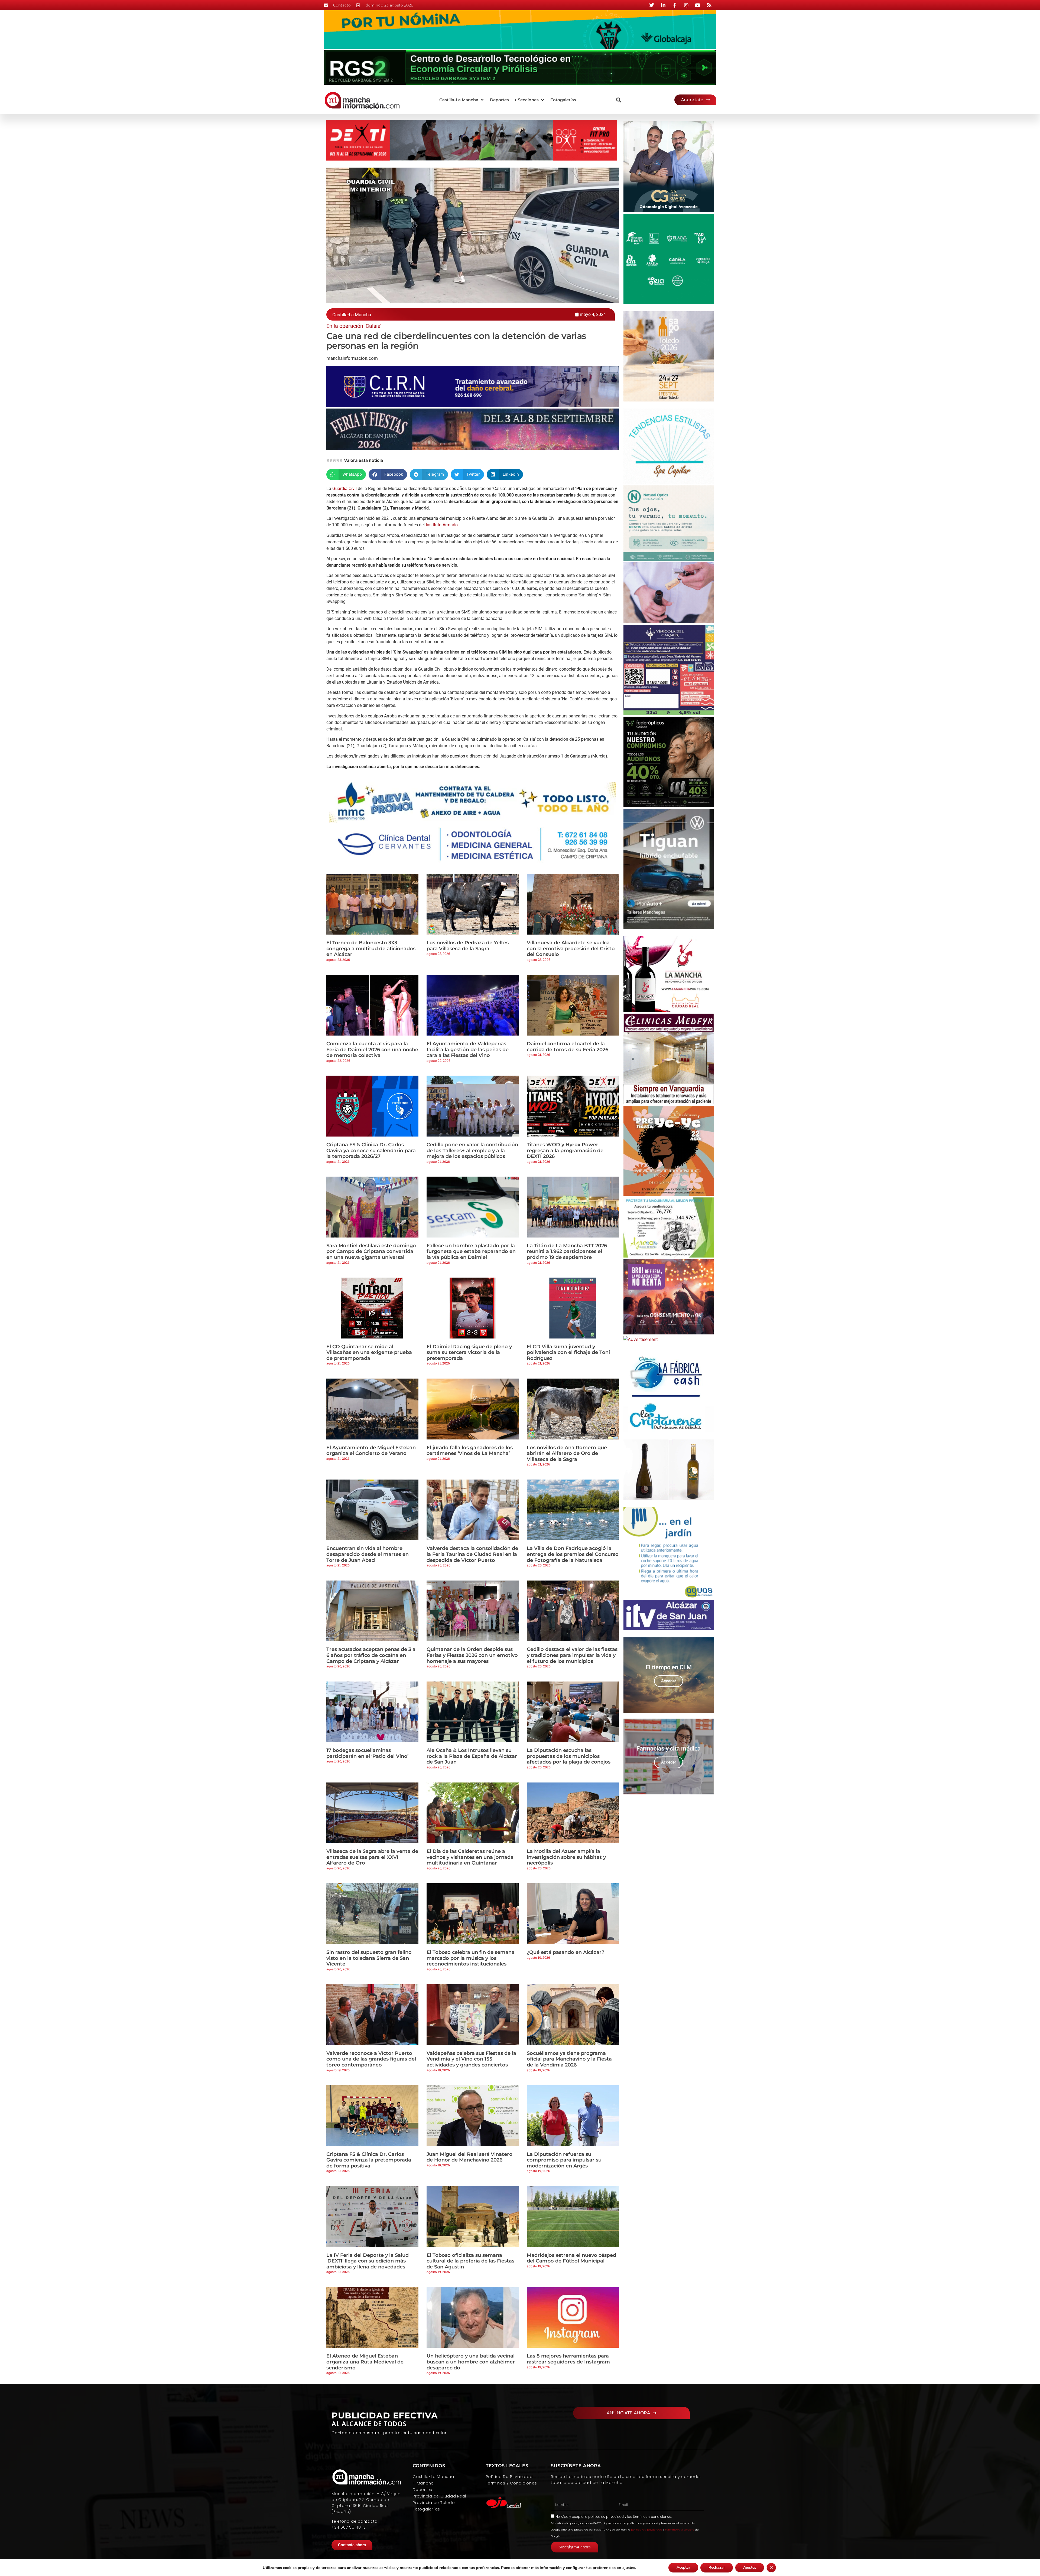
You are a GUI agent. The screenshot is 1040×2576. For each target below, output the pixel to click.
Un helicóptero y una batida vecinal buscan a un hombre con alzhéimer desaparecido (471, 2362)
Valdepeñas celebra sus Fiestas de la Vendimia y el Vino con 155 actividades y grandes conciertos (471, 2059)
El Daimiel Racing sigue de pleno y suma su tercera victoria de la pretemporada (469, 1352)
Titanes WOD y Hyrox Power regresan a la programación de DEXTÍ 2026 (565, 1150)
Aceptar (683, 2567)
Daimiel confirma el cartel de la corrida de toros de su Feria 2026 (568, 1047)
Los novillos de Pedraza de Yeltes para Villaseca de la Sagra (468, 946)
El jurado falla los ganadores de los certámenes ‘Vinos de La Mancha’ (470, 1451)
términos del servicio (680, 2530)
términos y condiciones (652, 2517)
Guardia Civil (344, 489)
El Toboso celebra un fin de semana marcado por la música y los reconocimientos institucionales (471, 1958)
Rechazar (717, 2567)
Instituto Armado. (442, 525)
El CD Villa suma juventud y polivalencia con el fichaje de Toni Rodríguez (568, 1352)
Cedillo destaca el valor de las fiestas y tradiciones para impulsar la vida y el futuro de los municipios (572, 1655)
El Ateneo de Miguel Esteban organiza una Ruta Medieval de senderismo (365, 2362)
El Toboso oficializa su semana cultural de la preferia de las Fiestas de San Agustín (470, 2261)
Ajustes (750, 2567)
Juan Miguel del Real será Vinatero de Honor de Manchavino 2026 (469, 2157)
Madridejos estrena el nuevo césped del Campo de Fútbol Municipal (571, 2258)
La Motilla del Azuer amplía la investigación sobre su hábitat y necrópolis (566, 1857)
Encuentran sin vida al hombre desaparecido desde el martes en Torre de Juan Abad (368, 1554)
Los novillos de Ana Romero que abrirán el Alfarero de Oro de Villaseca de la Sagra (567, 1453)
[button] (462, 100)
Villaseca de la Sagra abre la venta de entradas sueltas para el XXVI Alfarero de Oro (372, 1857)
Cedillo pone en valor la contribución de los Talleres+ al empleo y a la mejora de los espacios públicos (472, 1150)
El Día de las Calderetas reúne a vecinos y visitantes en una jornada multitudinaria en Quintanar (470, 1857)
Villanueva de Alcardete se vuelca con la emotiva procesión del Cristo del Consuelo (571, 949)
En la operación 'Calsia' (354, 326)
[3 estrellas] (334, 460)
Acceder (669, 1681)
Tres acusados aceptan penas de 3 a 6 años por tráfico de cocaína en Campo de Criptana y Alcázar (371, 1655)
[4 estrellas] (338, 460)
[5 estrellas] (341, 460)
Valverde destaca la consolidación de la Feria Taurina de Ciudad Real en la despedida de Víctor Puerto (472, 1554)
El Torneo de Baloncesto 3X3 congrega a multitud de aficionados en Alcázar (371, 949)
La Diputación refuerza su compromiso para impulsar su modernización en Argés (564, 2160)
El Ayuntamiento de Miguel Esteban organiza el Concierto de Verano (371, 1451)
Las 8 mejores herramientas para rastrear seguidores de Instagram (568, 2359)
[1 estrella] (328, 460)
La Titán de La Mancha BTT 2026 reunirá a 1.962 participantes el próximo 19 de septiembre (567, 1251)
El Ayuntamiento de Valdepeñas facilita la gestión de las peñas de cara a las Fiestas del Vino (468, 1049)
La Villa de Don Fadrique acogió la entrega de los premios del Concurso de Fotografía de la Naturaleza (573, 1554)
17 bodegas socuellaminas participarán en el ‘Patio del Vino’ (367, 1753)
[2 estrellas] (331, 460)
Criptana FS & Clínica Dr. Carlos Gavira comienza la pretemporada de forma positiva (369, 2160)
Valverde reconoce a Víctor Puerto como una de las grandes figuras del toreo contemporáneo (371, 2059)
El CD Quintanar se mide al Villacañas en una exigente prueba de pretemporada (369, 1352)
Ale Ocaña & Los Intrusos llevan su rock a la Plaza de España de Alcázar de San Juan (472, 1756)
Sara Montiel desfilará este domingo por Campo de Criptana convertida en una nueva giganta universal (371, 1251)
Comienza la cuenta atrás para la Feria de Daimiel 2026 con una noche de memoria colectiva (372, 1049)
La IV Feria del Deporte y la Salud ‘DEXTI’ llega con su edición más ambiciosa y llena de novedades (368, 2261)
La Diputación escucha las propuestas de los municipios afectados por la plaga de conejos (569, 1756)
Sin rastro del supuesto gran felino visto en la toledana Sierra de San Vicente (369, 1958)
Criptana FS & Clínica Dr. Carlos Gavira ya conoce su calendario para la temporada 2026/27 (371, 1150)
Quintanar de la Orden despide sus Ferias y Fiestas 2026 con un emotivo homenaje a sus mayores (472, 1655)
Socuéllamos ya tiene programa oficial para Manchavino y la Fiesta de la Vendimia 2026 (569, 2059)
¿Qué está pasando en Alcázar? (565, 1952)
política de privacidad (606, 2517)
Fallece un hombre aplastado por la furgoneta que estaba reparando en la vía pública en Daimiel (471, 1251)
